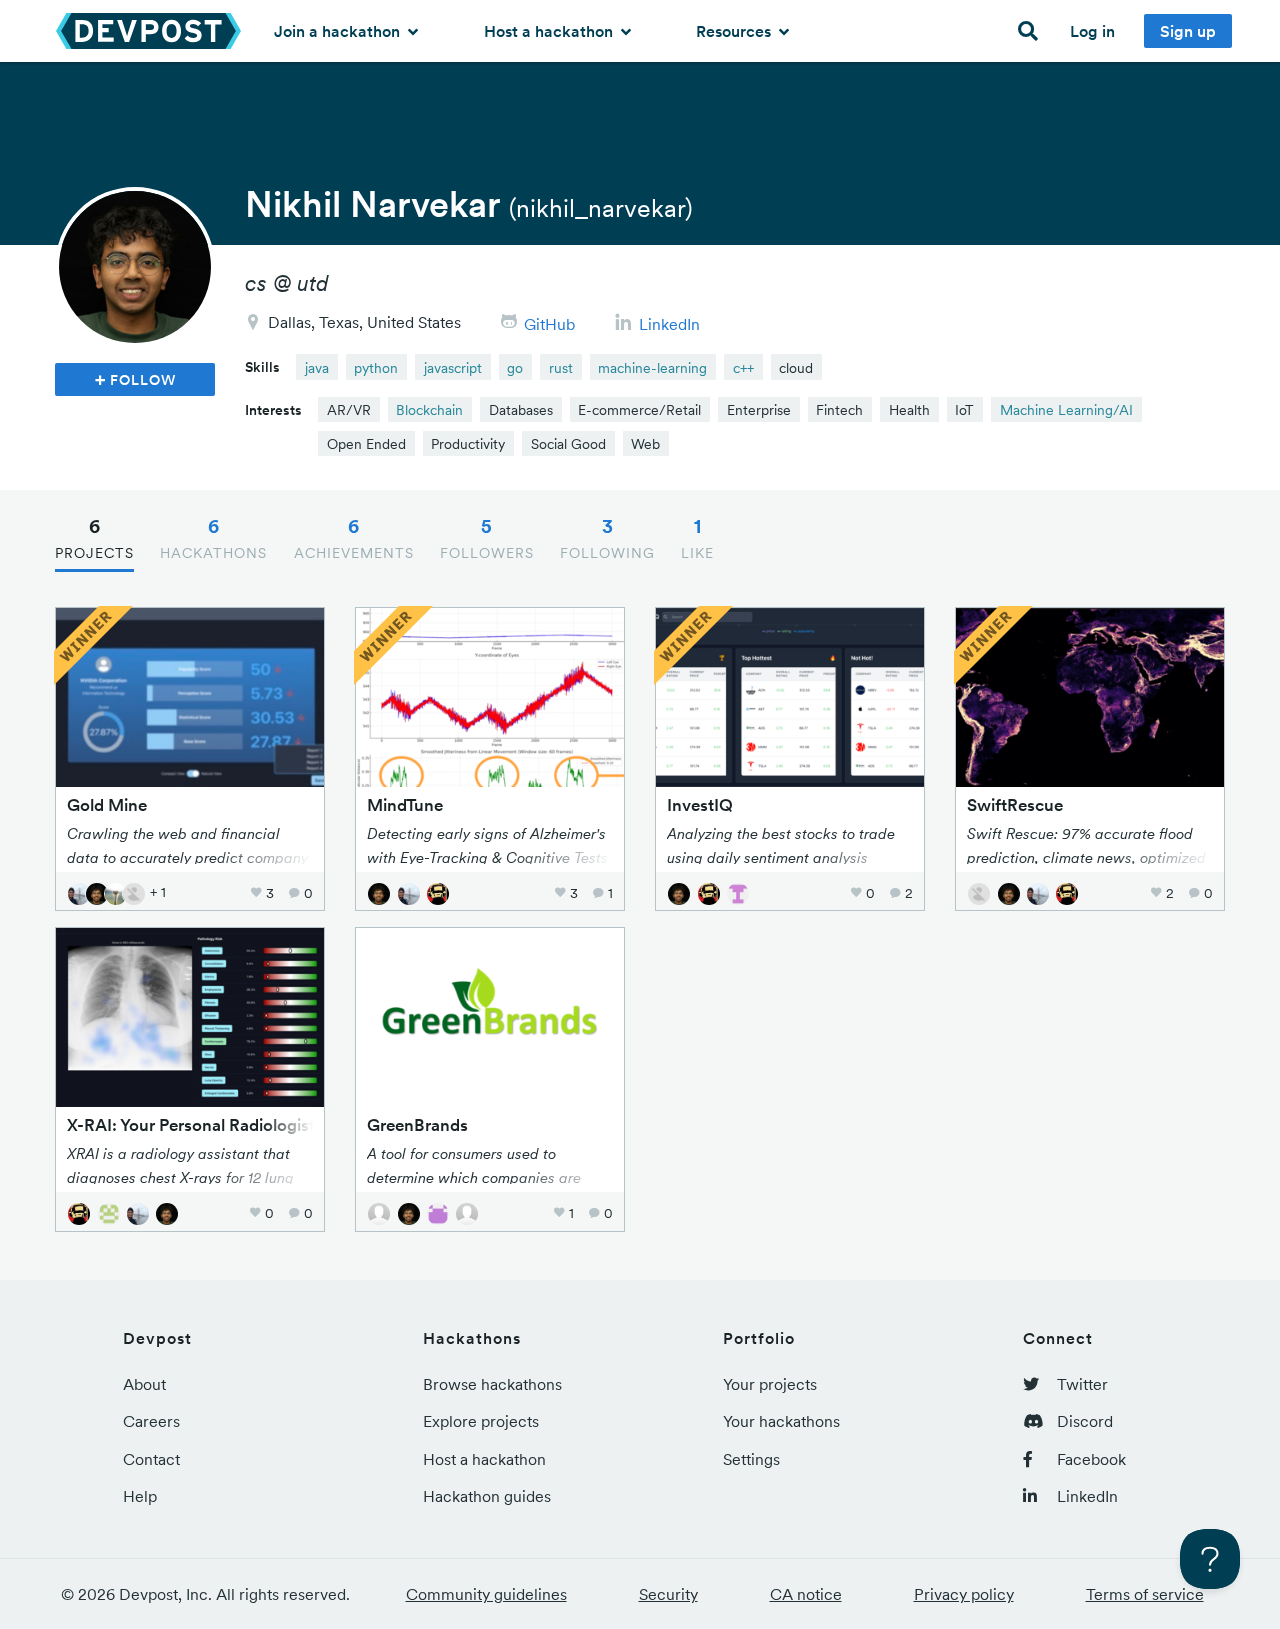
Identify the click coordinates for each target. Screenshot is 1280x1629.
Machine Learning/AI (1066, 410)
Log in (1092, 31)
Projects (94, 538)
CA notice (806, 1594)
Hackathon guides (487, 1496)
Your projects (770, 1384)
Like (697, 538)
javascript (453, 368)
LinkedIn (669, 324)
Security (668, 1594)
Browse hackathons (492, 1384)
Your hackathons (781, 1421)
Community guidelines (486, 1594)
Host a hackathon (550, 31)
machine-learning (652, 368)
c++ (743, 368)
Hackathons (213, 538)
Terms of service (1145, 1594)
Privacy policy (964, 1594)
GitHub (549, 324)
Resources (735, 31)
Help (140, 1496)
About (144, 1384)
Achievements (354, 538)
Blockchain (429, 410)
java (317, 368)
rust (561, 368)
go (515, 368)
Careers (151, 1421)
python (376, 368)
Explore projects (481, 1421)
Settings (751, 1459)
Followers (487, 538)
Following (607, 538)
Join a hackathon (339, 31)
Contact (151, 1459)
